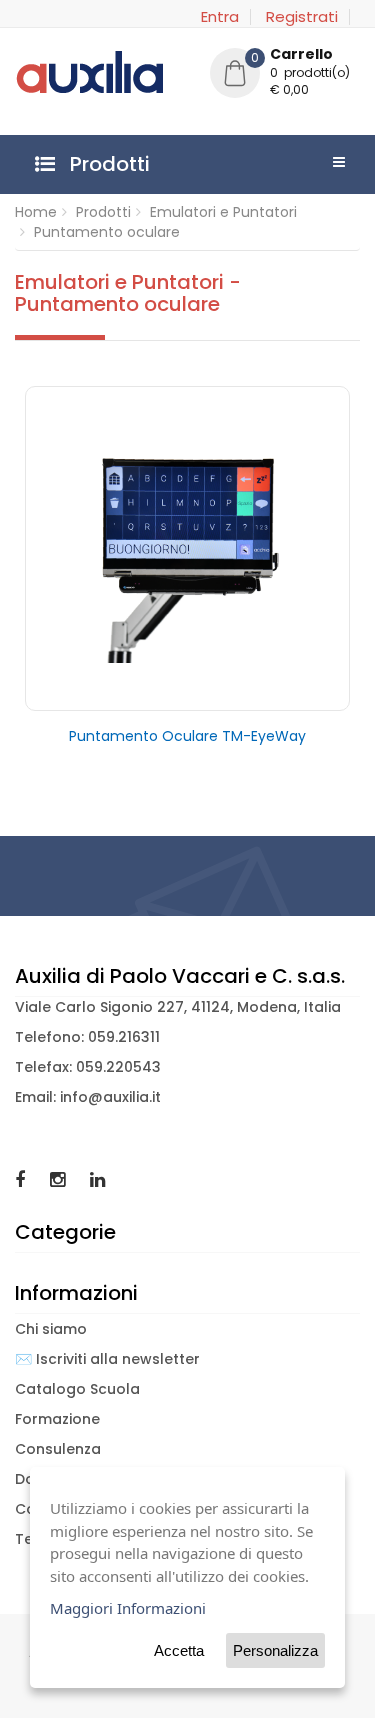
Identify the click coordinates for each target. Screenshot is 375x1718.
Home (36, 212)
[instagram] (60, 1179)
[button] (285, 75)
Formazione (57, 1419)
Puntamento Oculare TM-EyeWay (187, 736)
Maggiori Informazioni (128, 1608)
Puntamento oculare (107, 232)
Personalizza (275, 1650)
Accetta (179, 1650)
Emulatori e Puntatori (223, 212)
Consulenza (58, 1449)
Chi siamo (51, 1329)
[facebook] (22, 1179)
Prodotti (103, 212)
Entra (220, 17)
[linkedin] (97, 1179)
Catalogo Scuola (77, 1389)
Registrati (302, 17)
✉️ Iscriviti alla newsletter (107, 1359)
